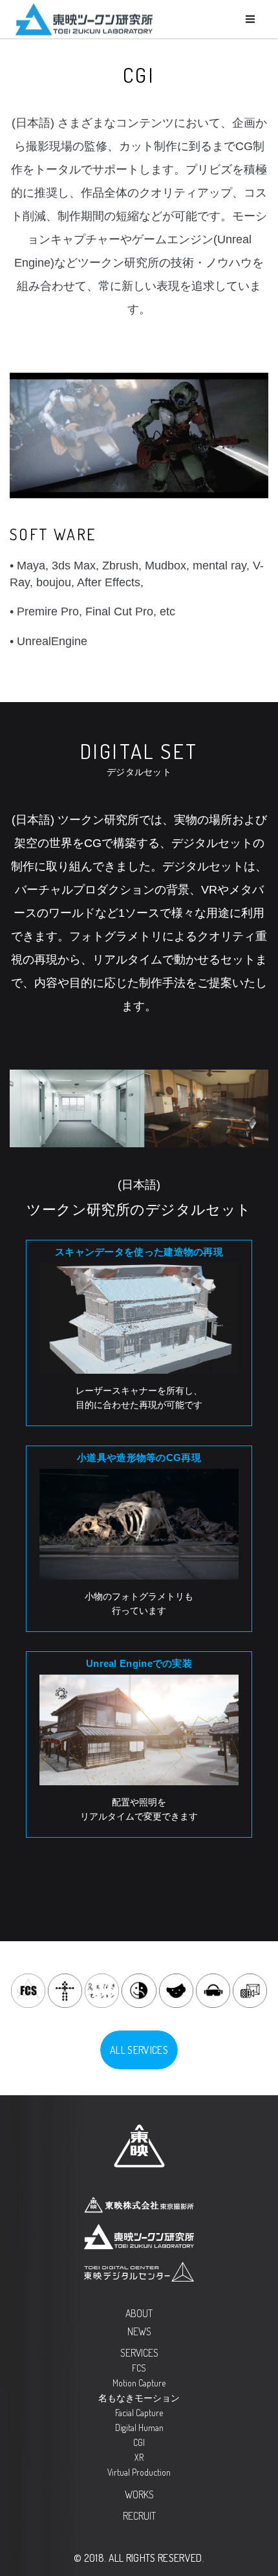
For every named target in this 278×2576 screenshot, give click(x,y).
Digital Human (139, 2427)
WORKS (139, 2494)
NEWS (139, 2331)
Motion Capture (139, 2383)
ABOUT (139, 2313)
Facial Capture (139, 2413)
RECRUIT (139, 2516)
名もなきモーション (139, 2398)
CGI (139, 2442)
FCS (139, 2368)
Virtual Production (139, 2472)
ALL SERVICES (139, 2050)
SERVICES (139, 2353)
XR (139, 2457)
